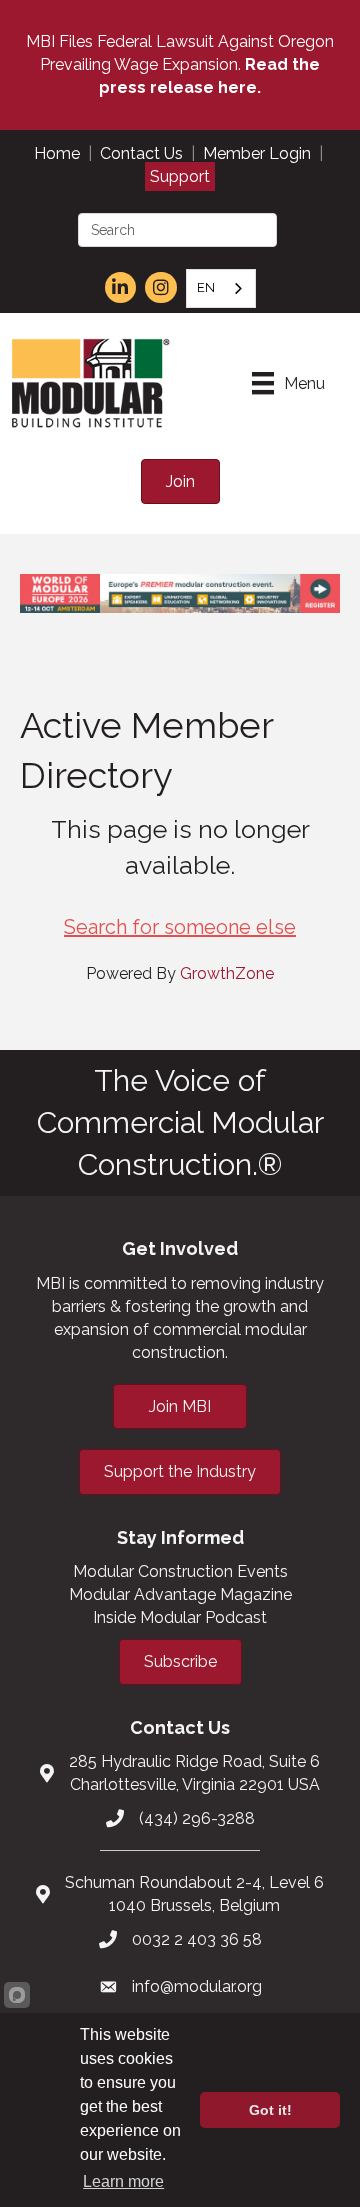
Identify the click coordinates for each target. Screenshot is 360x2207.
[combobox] (221, 288)
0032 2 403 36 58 (197, 1939)
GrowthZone (227, 973)
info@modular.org (197, 1986)
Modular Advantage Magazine (180, 1594)
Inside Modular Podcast (180, 1617)
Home (57, 153)
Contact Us (141, 153)
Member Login (257, 153)
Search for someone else (180, 927)
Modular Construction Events (180, 1571)
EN (206, 287)
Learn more (123, 2181)
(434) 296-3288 (197, 1818)
